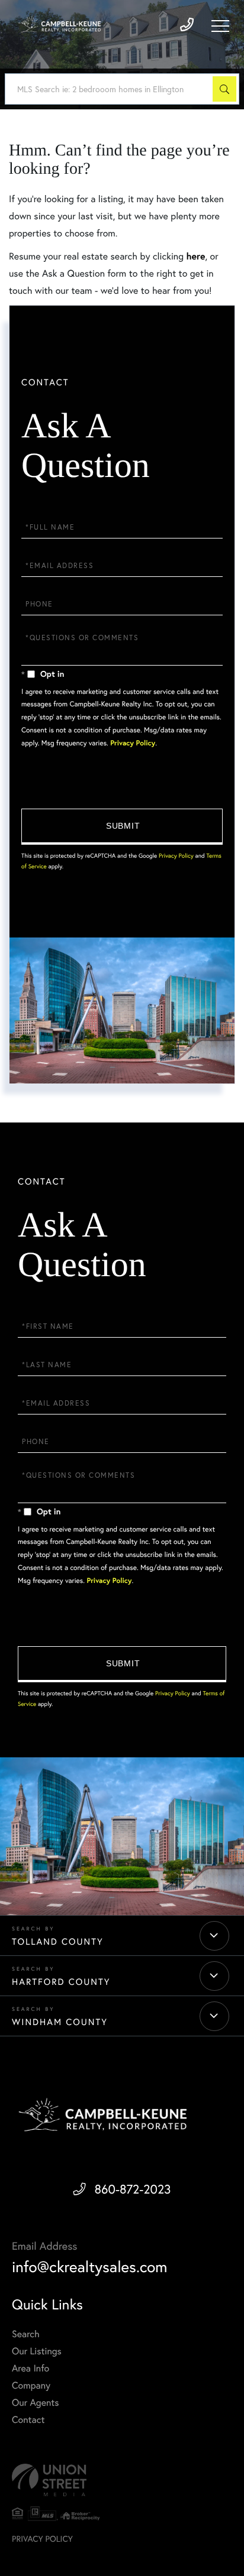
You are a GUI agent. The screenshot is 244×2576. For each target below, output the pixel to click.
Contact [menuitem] (28, 2420)
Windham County (60, 2022)
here (195, 256)
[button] (224, 89)
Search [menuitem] (26, 2334)
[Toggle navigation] (220, 26)
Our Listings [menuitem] (37, 2351)
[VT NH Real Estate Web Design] (122, 2480)
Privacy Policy (133, 743)
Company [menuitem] (31, 2385)
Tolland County (58, 1942)
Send (122, 827)
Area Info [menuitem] (30, 2368)
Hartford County (61, 1982)
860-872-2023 (133, 2189)
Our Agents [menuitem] (36, 2403)
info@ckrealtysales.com (90, 2267)
